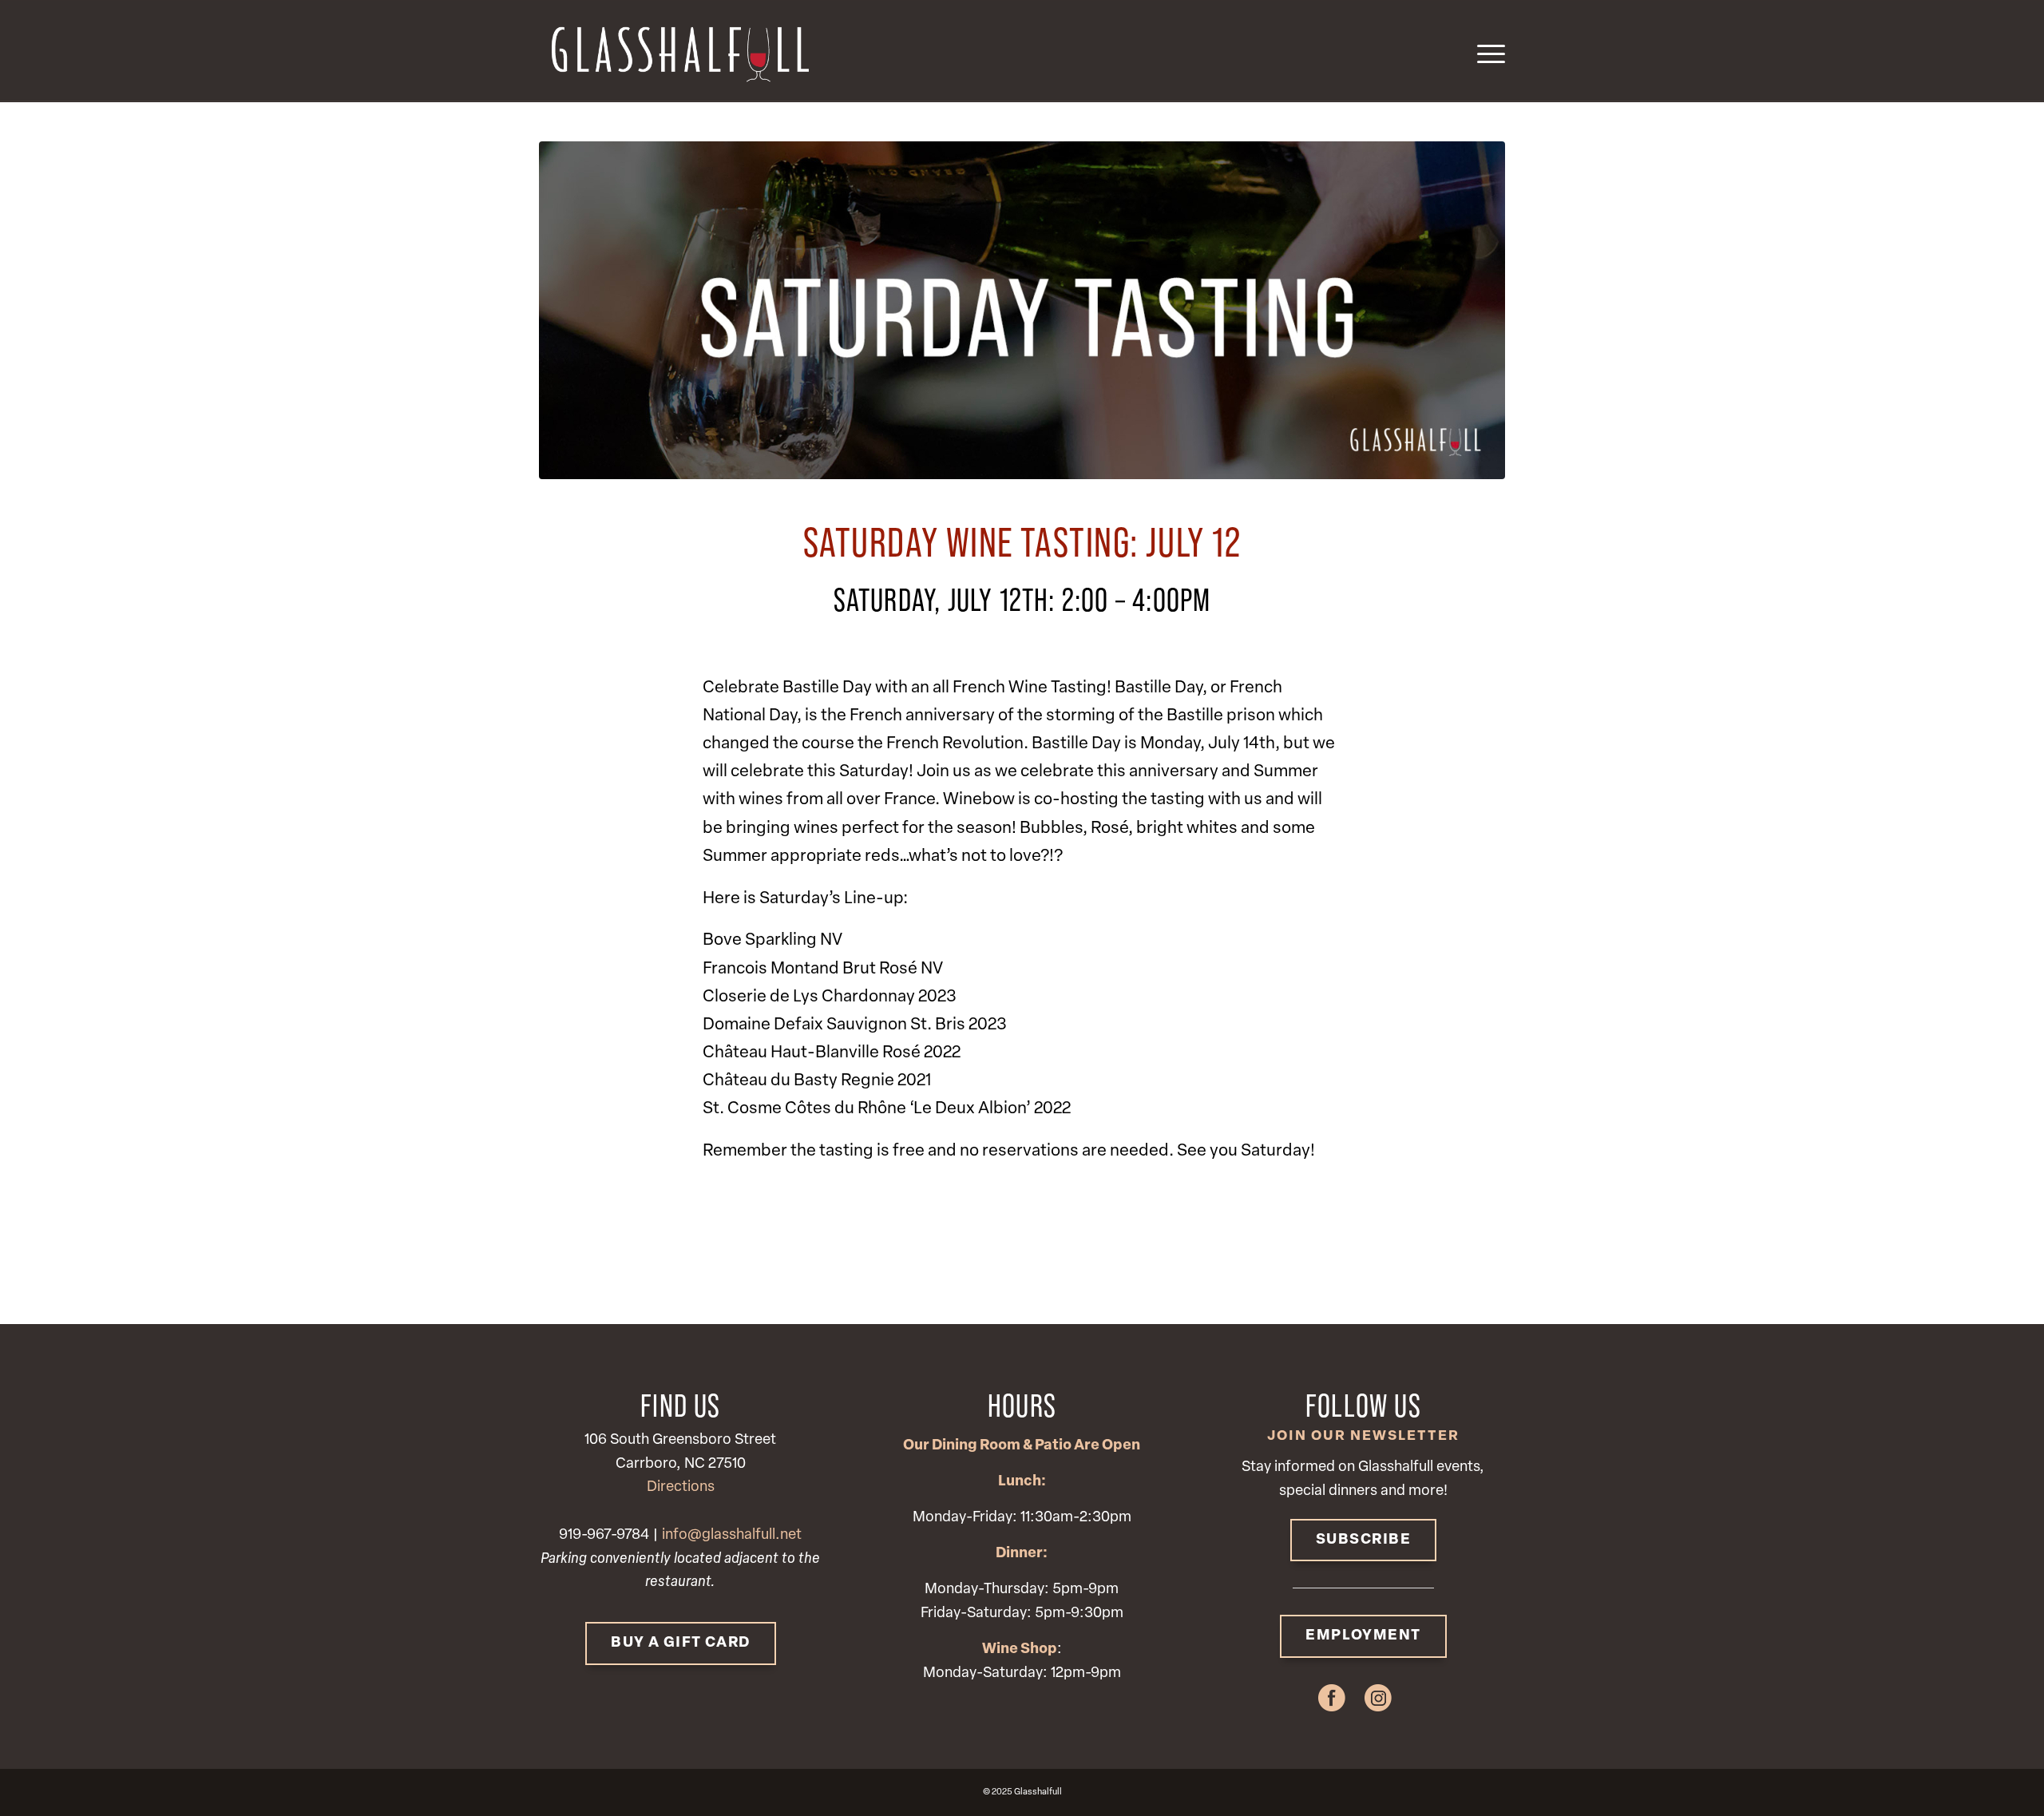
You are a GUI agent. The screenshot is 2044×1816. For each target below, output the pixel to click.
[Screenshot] (1022, 310)
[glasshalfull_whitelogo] (679, 51)
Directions (681, 1488)
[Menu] (1486, 51)
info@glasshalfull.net (732, 1536)
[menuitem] (1486, 51)
